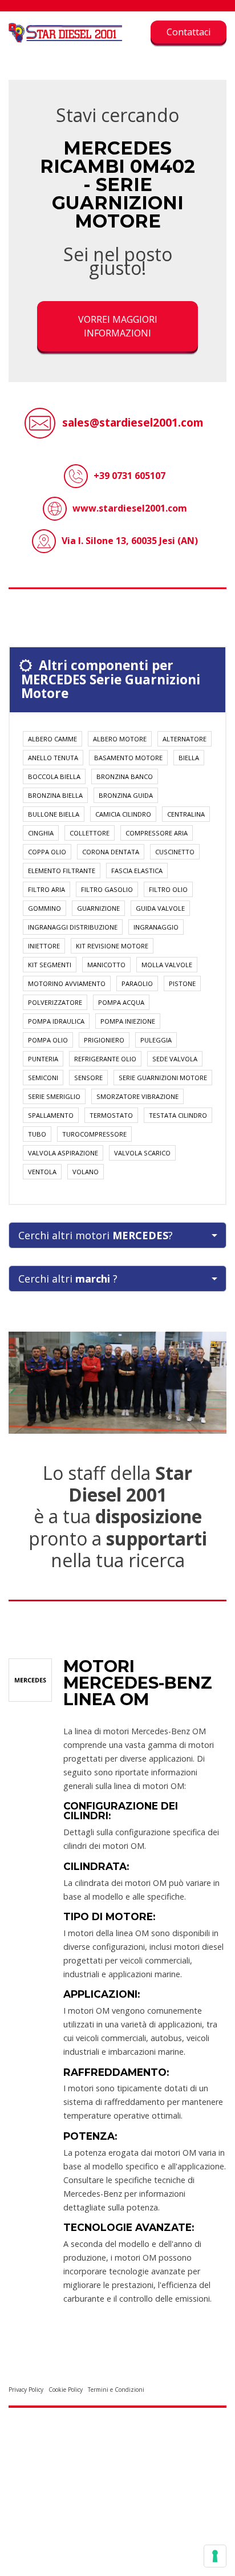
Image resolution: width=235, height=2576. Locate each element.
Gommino (44, 908)
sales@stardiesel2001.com (133, 422)
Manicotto (106, 965)
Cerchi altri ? (68, 1279)
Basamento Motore (128, 758)
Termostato (111, 1115)
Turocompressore (94, 1134)
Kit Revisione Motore (112, 946)
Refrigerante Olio (105, 1059)
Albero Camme (52, 739)
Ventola (42, 1172)
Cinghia (41, 833)
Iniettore (44, 946)
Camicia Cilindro (123, 814)
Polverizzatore (55, 1002)
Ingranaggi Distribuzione (73, 927)
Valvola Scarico (142, 1153)
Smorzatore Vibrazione (137, 1096)
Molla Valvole (167, 965)
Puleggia (156, 1040)
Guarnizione (98, 908)
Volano (86, 1172)
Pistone (182, 983)
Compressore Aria (157, 833)
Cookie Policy (66, 2390)
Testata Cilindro (178, 1115)
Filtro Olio (168, 889)
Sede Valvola (175, 1059)
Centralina (186, 814)
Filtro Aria (46, 889)
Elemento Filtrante (62, 871)
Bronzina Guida (126, 795)
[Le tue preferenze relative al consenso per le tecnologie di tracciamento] (215, 2556)
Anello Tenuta (53, 758)
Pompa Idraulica (56, 1021)
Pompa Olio (48, 1040)
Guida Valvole (160, 908)
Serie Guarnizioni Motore (163, 1078)
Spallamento (51, 1115)
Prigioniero (104, 1040)
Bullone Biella (54, 814)
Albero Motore (120, 739)
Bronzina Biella (55, 795)
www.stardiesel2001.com (130, 508)
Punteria (43, 1059)
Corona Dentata (111, 852)
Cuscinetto (175, 852)
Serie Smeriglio (54, 1096)
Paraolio (137, 983)
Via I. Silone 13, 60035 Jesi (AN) (130, 541)
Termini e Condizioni (116, 2390)
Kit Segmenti (50, 965)
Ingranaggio (156, 927)
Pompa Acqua (121, 1002)
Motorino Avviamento (67, 983)
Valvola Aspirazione (63, 1153)
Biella (189, 758)
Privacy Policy (26, 2390)
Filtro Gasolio (107, 889)
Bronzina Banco (125, 776)
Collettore (90, 833)
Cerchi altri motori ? (96, 1235)
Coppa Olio (47, 852)
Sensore (88, 1078)
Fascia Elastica (137, 871)
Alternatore (185, 739)
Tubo (37, 1134)
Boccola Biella (54, 776)
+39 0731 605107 (129, 476)
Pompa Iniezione (128, 1021)
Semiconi (43, 1078)
